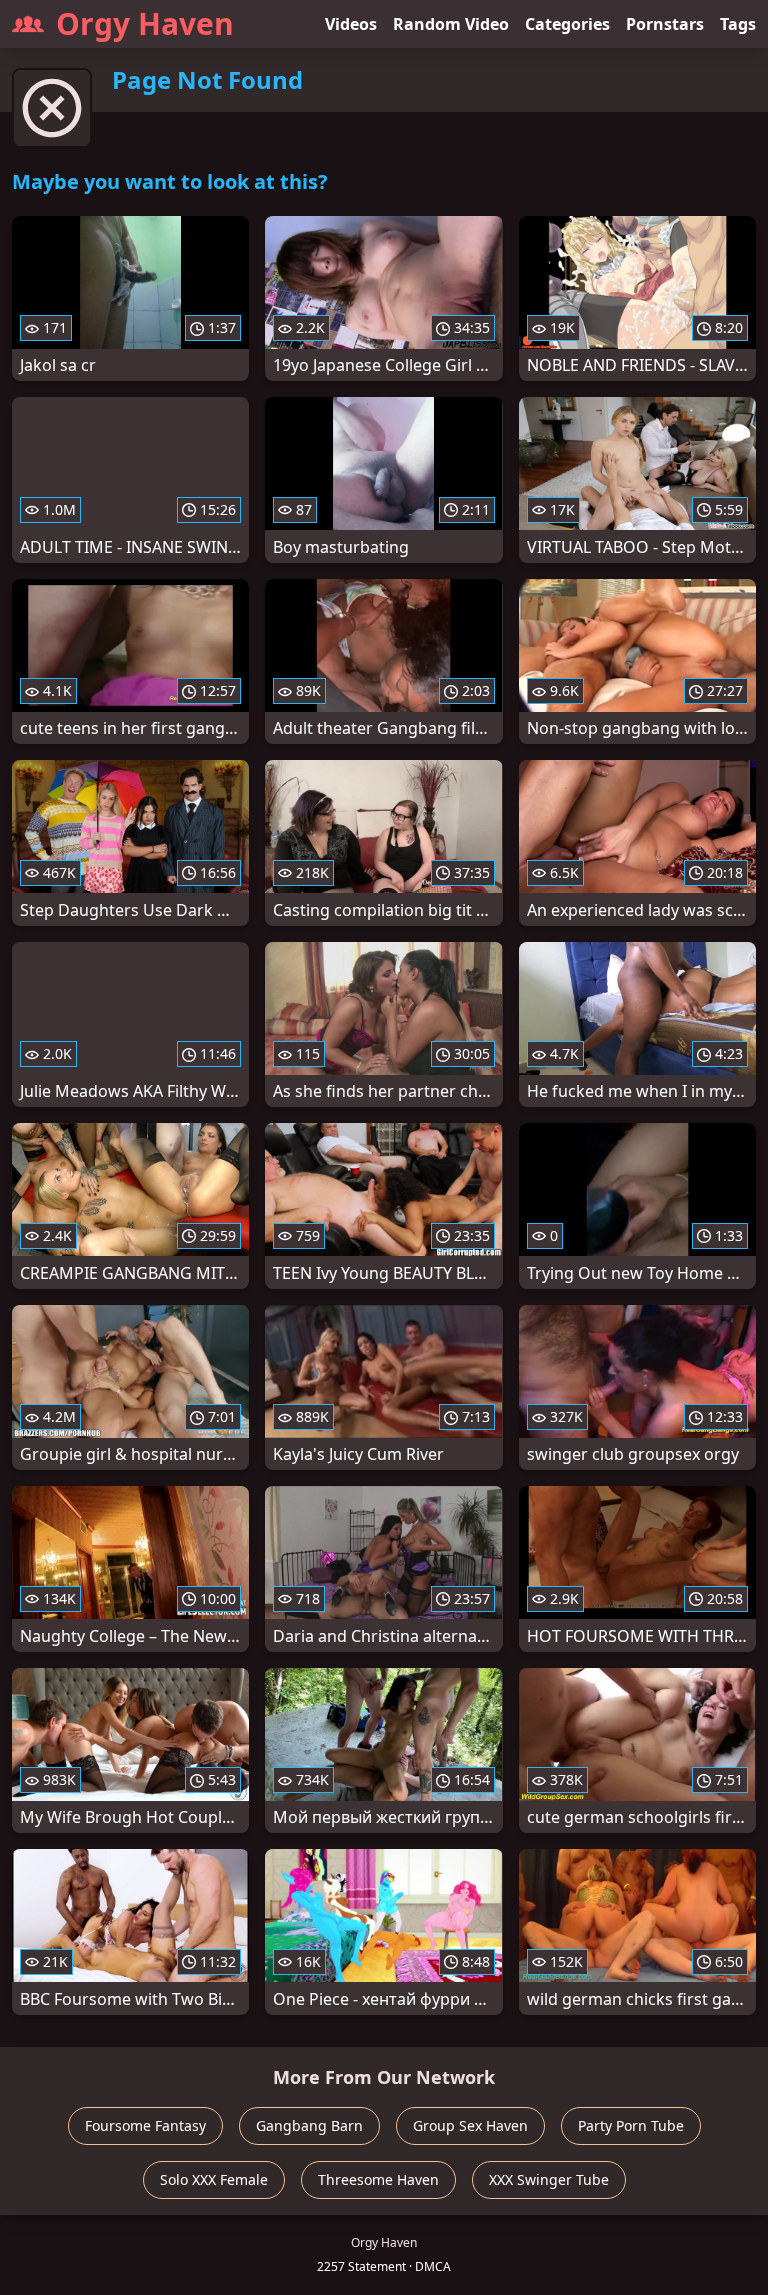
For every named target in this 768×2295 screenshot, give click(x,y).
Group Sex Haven (470, 2125)
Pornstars (665, 24)
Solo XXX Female (214, 2179)
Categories (567, 24)
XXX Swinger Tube (549, 2179)
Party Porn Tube (631, 2125)
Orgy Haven (145, 23)
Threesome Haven (378, 2179)
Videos (351, 24)
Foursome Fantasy (145, 2125)
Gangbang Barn (309, 2125)
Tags (738, 24)
